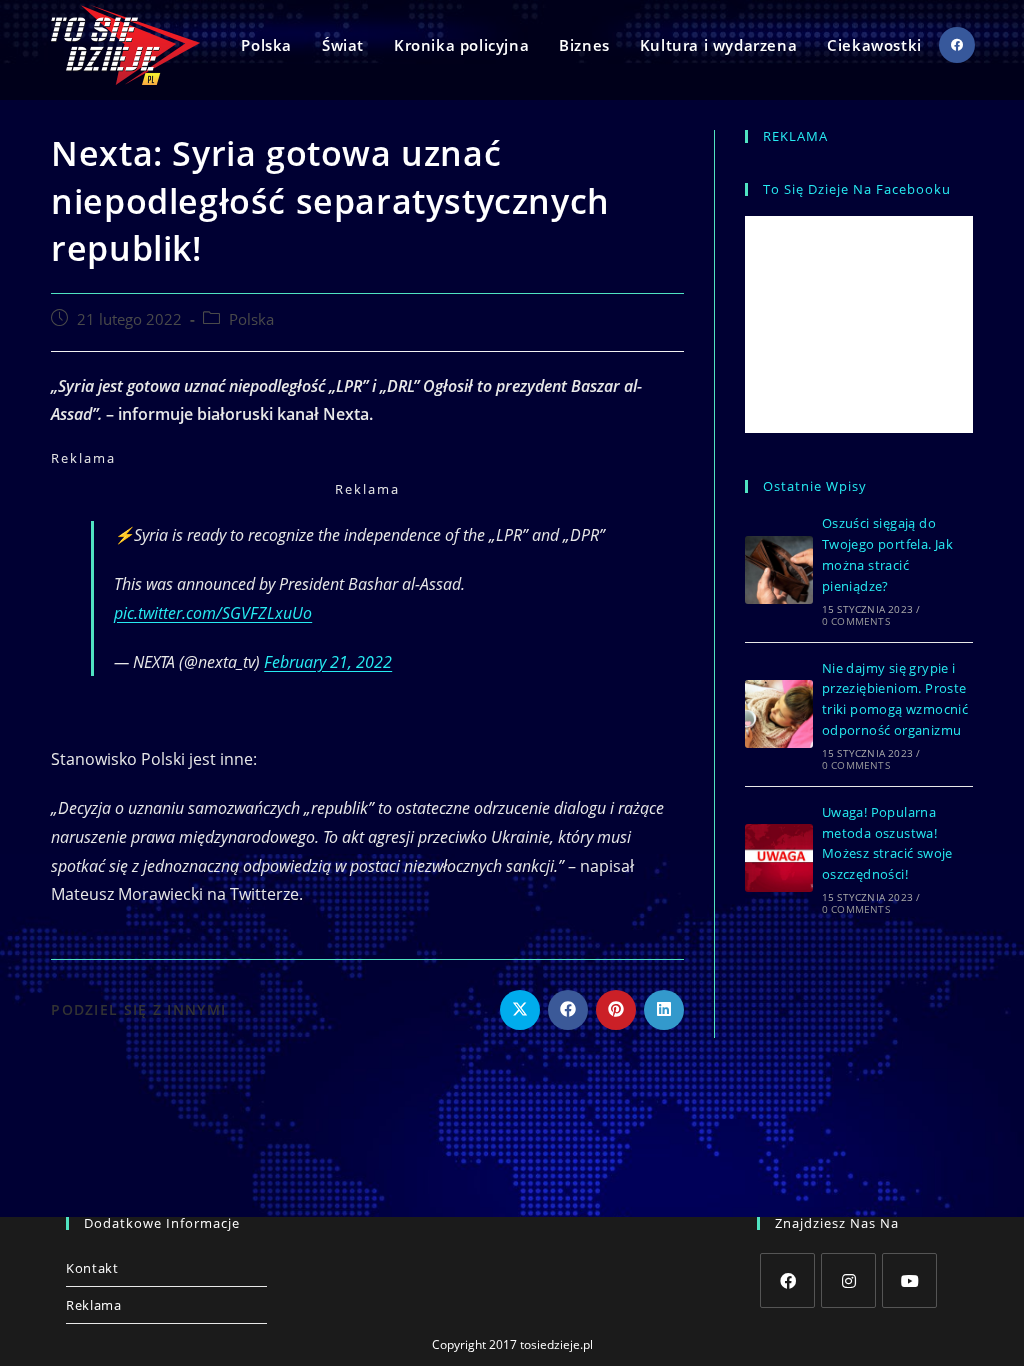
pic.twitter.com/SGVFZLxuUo (213, 613)
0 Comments (856, 621)
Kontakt (92, 1268)
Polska (251, 319)
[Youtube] (909, 1280)
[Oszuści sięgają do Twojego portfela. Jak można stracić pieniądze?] (779, 570)
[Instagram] (848, 1280)
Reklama (93, 1305)
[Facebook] (787, 1280)
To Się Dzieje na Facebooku (857, 189)
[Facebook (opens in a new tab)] (957, 45)
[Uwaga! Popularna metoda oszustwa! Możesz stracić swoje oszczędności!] (779, 858)
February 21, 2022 (328, 662)
